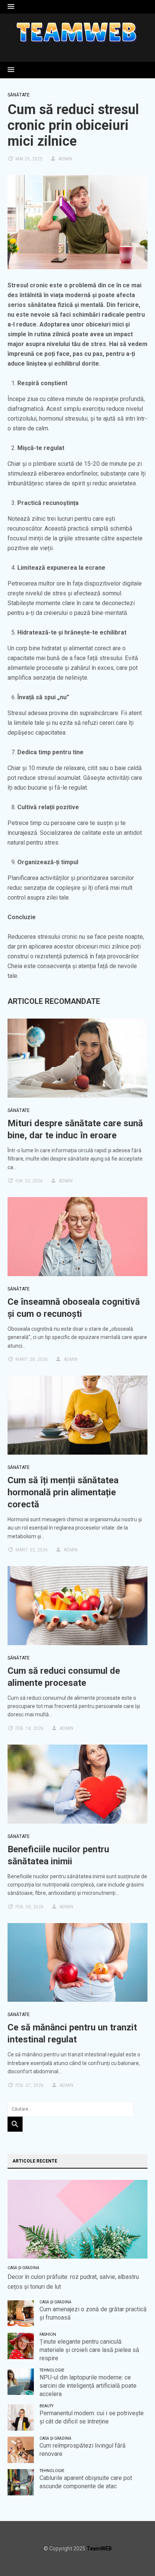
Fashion (48, 2334)
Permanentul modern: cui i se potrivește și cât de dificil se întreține (92, 2417)
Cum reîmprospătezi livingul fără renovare (83, 2450)
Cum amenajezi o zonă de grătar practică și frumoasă (93, 2313)
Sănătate (19, 95)
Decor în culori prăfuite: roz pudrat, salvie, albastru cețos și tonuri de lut (73, 2282)
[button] (11, 7)
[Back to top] (134, 2555)
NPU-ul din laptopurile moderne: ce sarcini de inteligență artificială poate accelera (88, 2386)
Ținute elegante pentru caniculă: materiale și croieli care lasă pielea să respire (89, 2350)
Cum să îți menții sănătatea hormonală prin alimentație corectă (63, 1492)
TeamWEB (99, 2549)
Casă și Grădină (24, 2268)
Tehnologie (52, 2370)
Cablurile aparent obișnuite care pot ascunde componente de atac (86, 2482)
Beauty (46, 2406)
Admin (65, 159)
